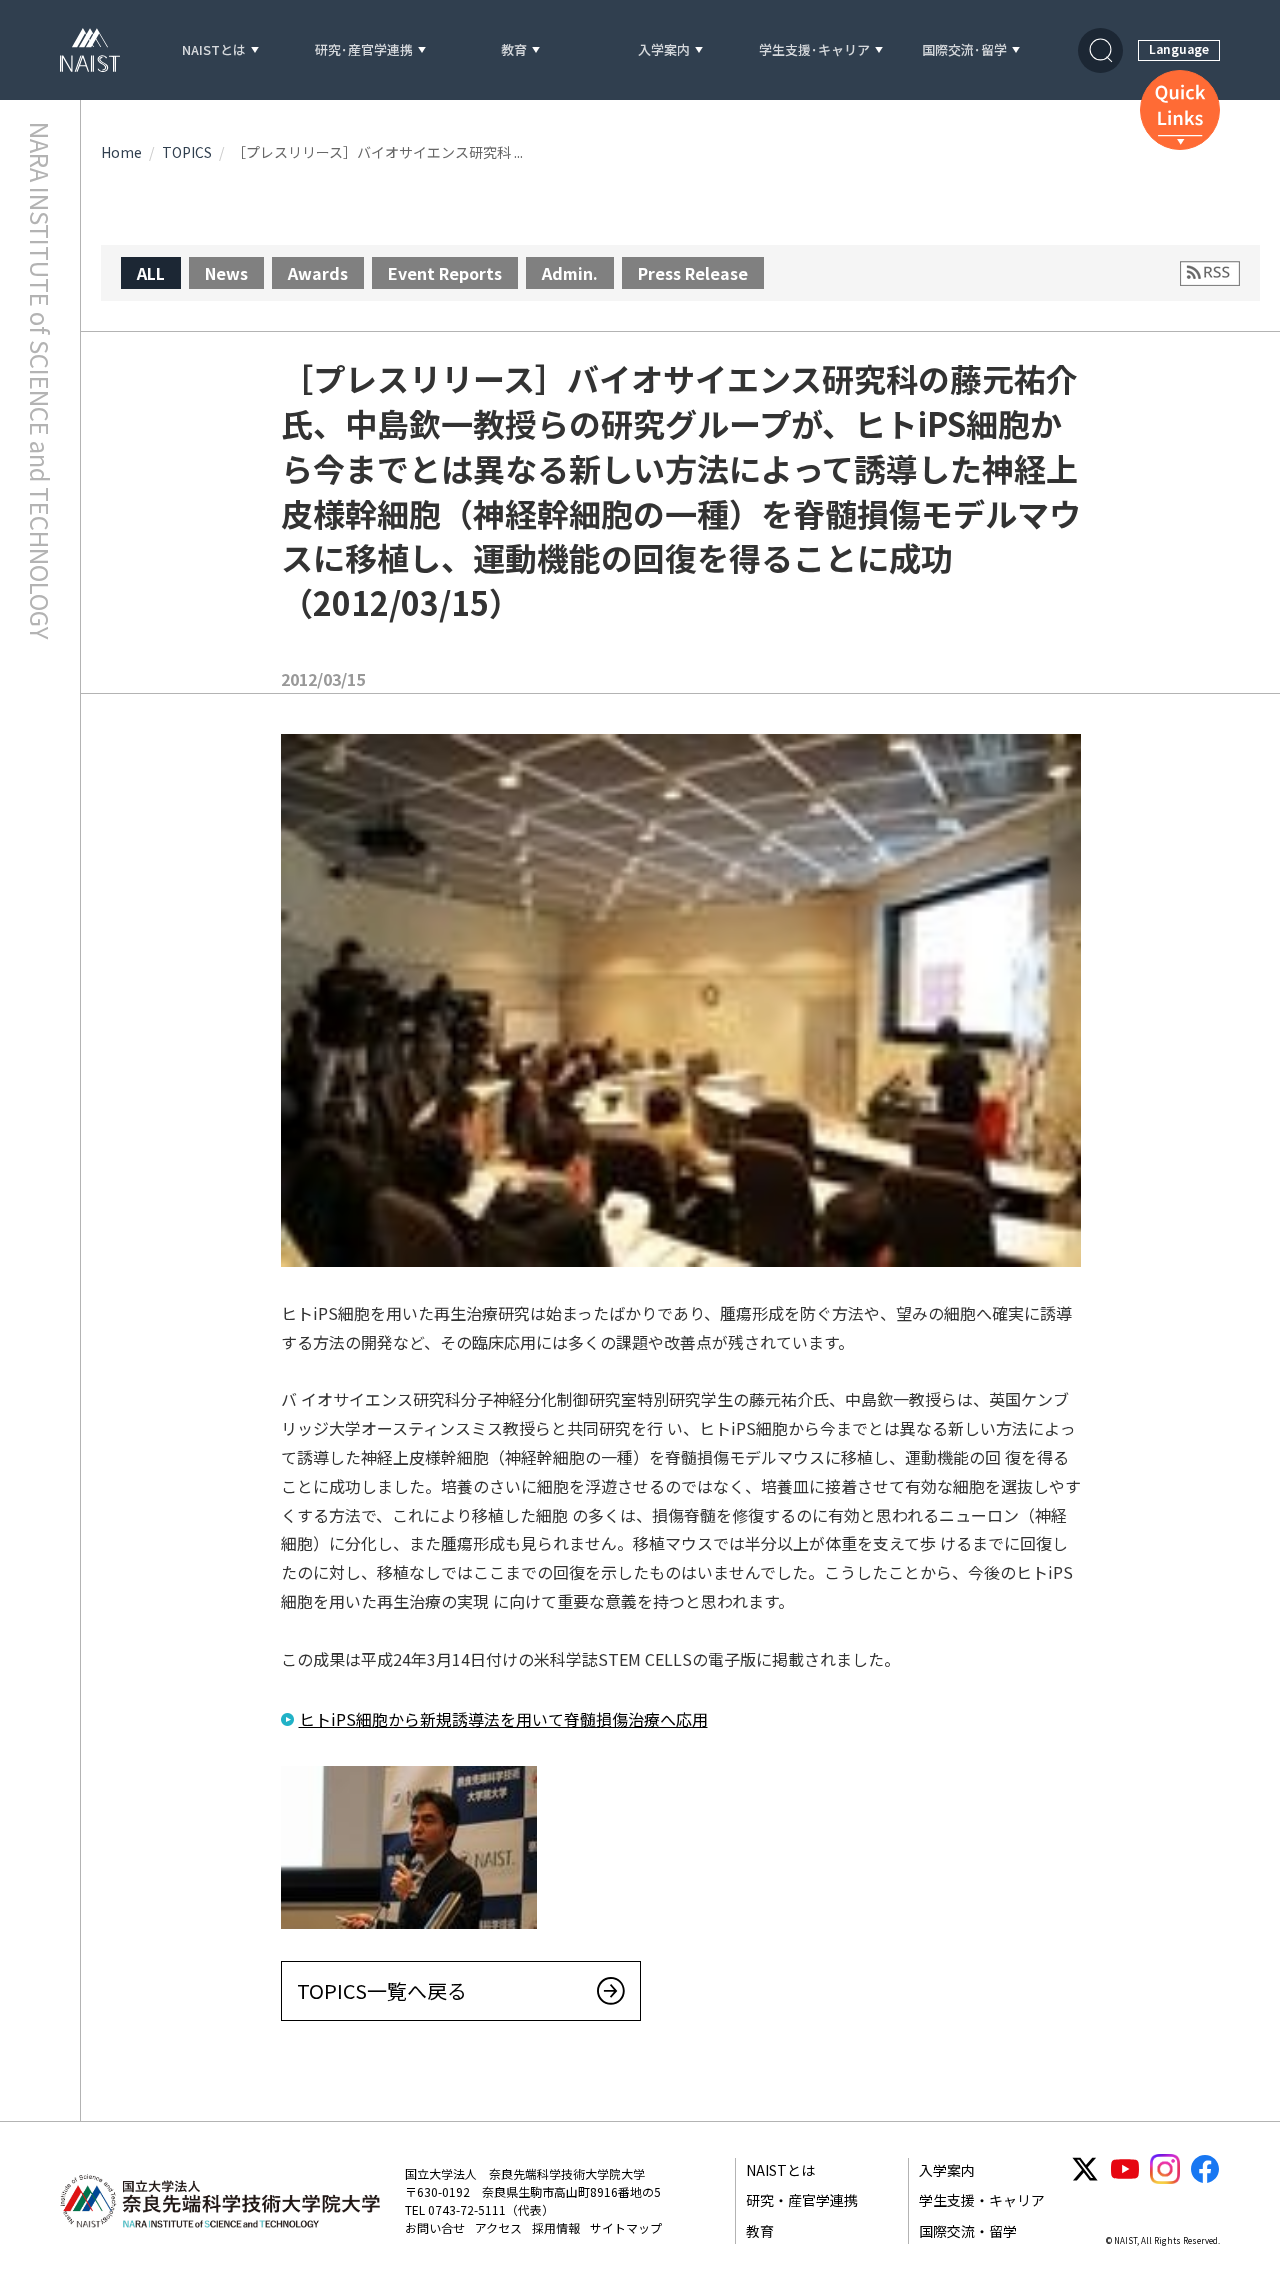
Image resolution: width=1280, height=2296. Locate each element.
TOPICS (187, 152)
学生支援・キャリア (982, 2200)
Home (121, 152)
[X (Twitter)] (1085, 2169)
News (226, 273)
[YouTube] (1125, 2169)
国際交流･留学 (964, 50)
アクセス (498, 2227)
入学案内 (664, 50)
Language (1179, 48)
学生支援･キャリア (814, 50)
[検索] (1100, 50)
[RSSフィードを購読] (1210, 273)
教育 (514, 50)
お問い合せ (435, 2227)
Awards (318, 273)
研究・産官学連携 (802, 2200)
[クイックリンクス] (1180, 110)
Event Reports (445, 273)
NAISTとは (214, 50)
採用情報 (556, 2227)
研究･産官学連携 (364, 50)
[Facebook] (1205, 2169)
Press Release (693, 273)
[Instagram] (1165, 2169)
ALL (151, 273)
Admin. (570, 273)
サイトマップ (626, 2227)
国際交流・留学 (968, 2231)
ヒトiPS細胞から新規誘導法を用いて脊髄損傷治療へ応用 (503, 1719)
